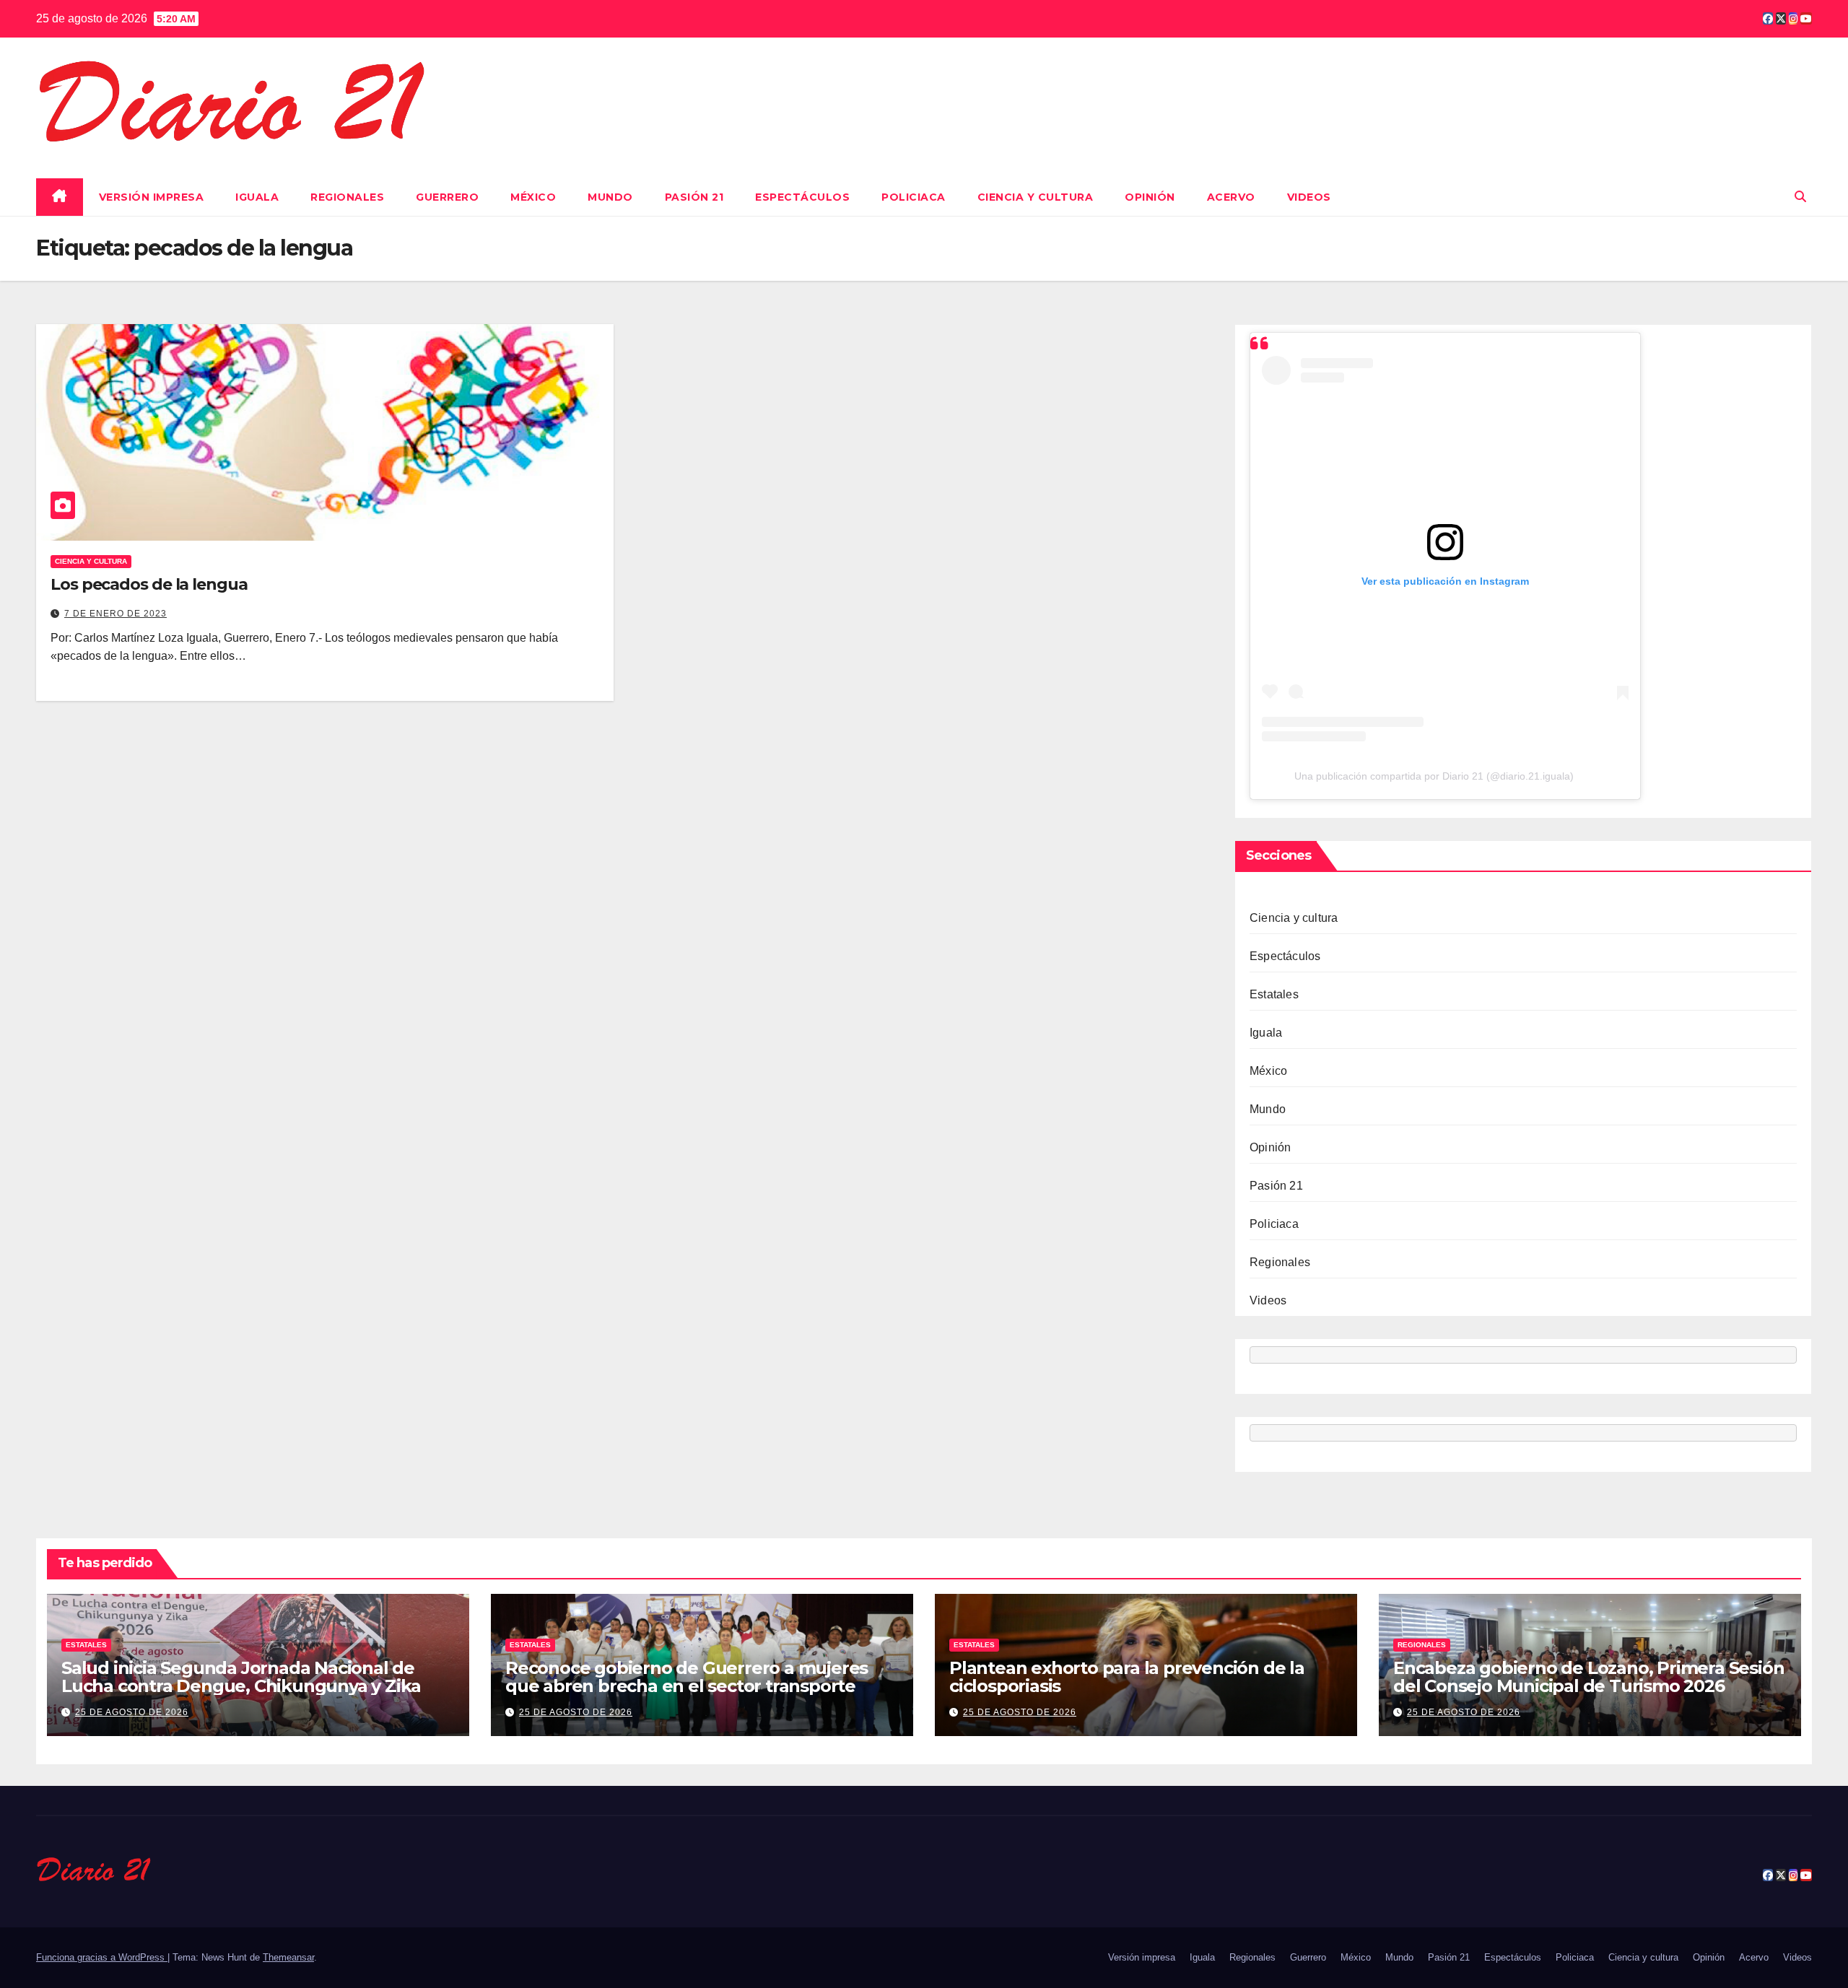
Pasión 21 (694, 197)
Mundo (610, 197)
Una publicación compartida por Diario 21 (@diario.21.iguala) (1434, 776)
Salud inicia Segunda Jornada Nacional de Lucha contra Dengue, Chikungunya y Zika (241, 1677)
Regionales (347, 197)
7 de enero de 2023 (115, 614)
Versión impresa (152, 197)
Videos (1309, 197)
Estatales (1274, 994)
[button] (1800, 197)
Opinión (1150, 197)
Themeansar (288, 1957)
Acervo (1231, 197)
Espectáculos (802, 197)
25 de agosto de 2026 (132, 1712)
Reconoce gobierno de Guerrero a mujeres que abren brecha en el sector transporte (687, 1677)
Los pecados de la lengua (149, 584)
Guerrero (447, 197)
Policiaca (914, 197)
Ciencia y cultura (1036, 197)
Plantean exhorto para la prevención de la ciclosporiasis (1127, 1677)
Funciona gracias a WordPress (102, 1957)
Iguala (257, 197)
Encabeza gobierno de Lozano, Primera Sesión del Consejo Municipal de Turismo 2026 (1588, 1677)
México (533, 197)
